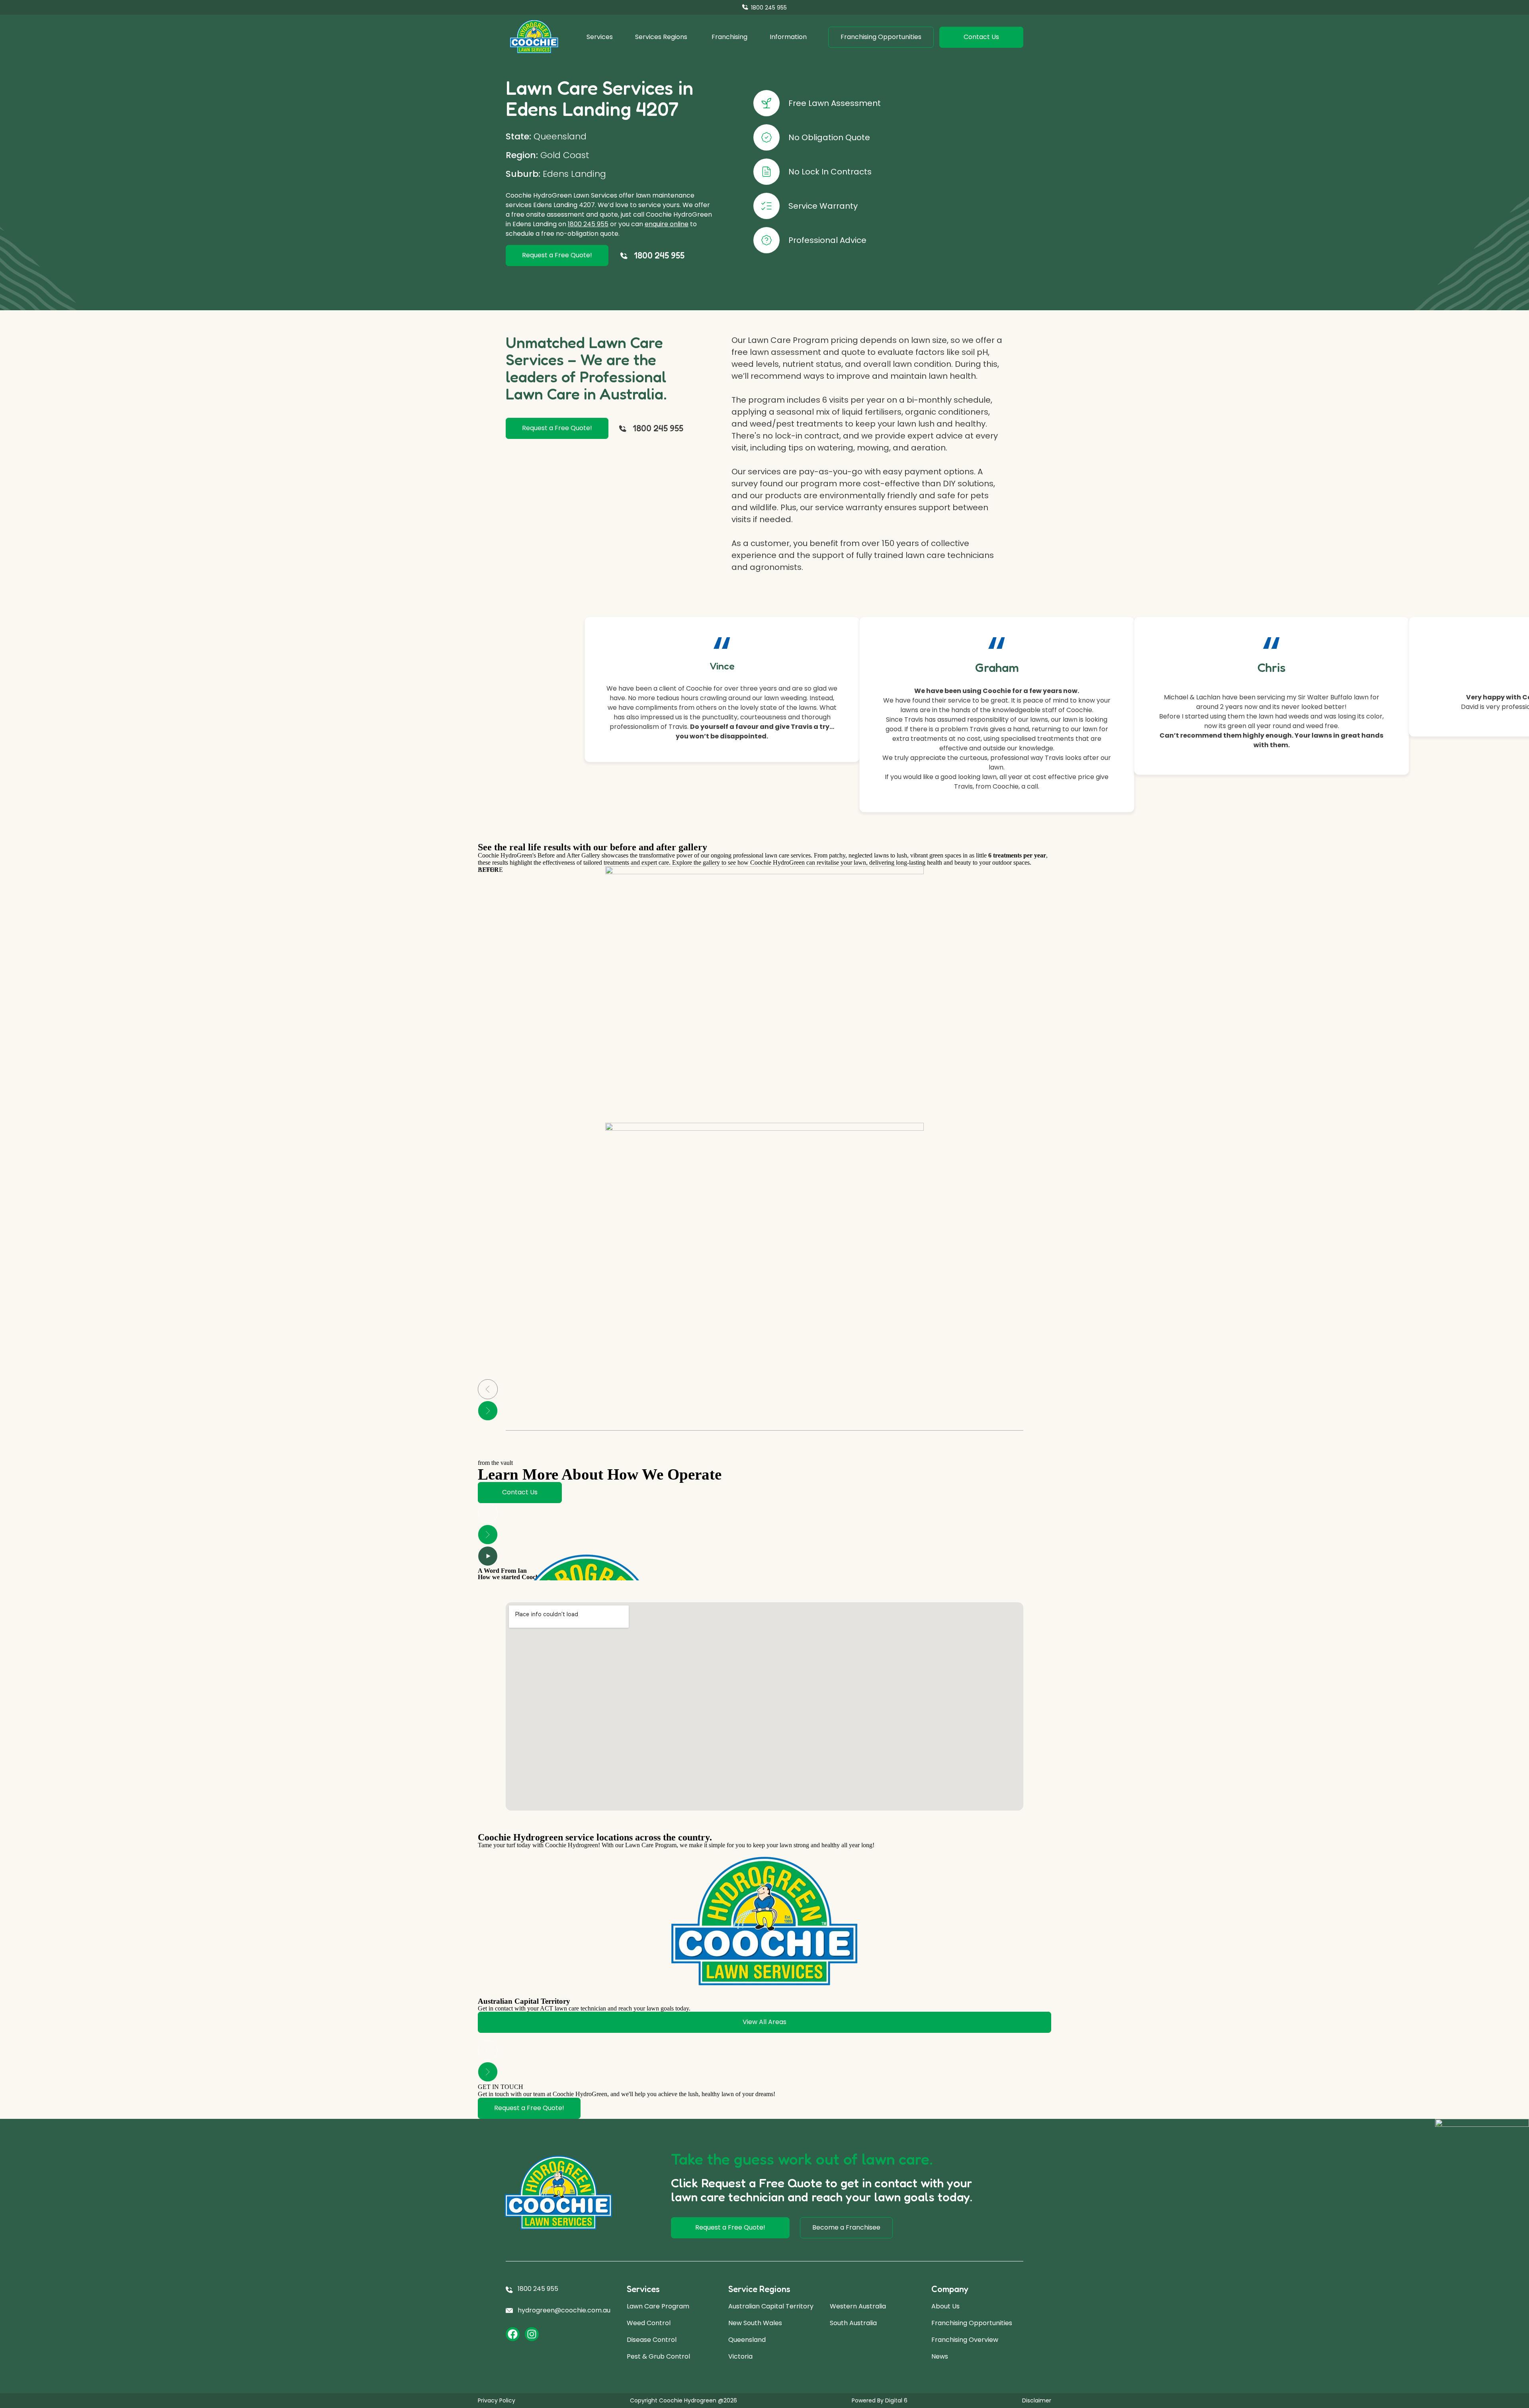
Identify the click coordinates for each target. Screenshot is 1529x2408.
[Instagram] (532, 2334)
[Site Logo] (534, 37)
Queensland (747, 2340)
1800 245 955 (588, 224)
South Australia (853, 2323)
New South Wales (755, 2323)
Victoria (740, 2356)
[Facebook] (513, 2334)
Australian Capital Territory (771, 2306)
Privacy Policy (497, 2400)
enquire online (667, 224)
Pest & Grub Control (658, 2356)
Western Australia (858, 2306)
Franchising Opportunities (972, 2323)
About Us (945, 2306)
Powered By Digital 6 (880, 2400)
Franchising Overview (965, 2340)
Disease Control (652, 2340)
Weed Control (649, 2323)
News (940, 2356)
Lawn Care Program (658, 2306)
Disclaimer (1037, 2400)
